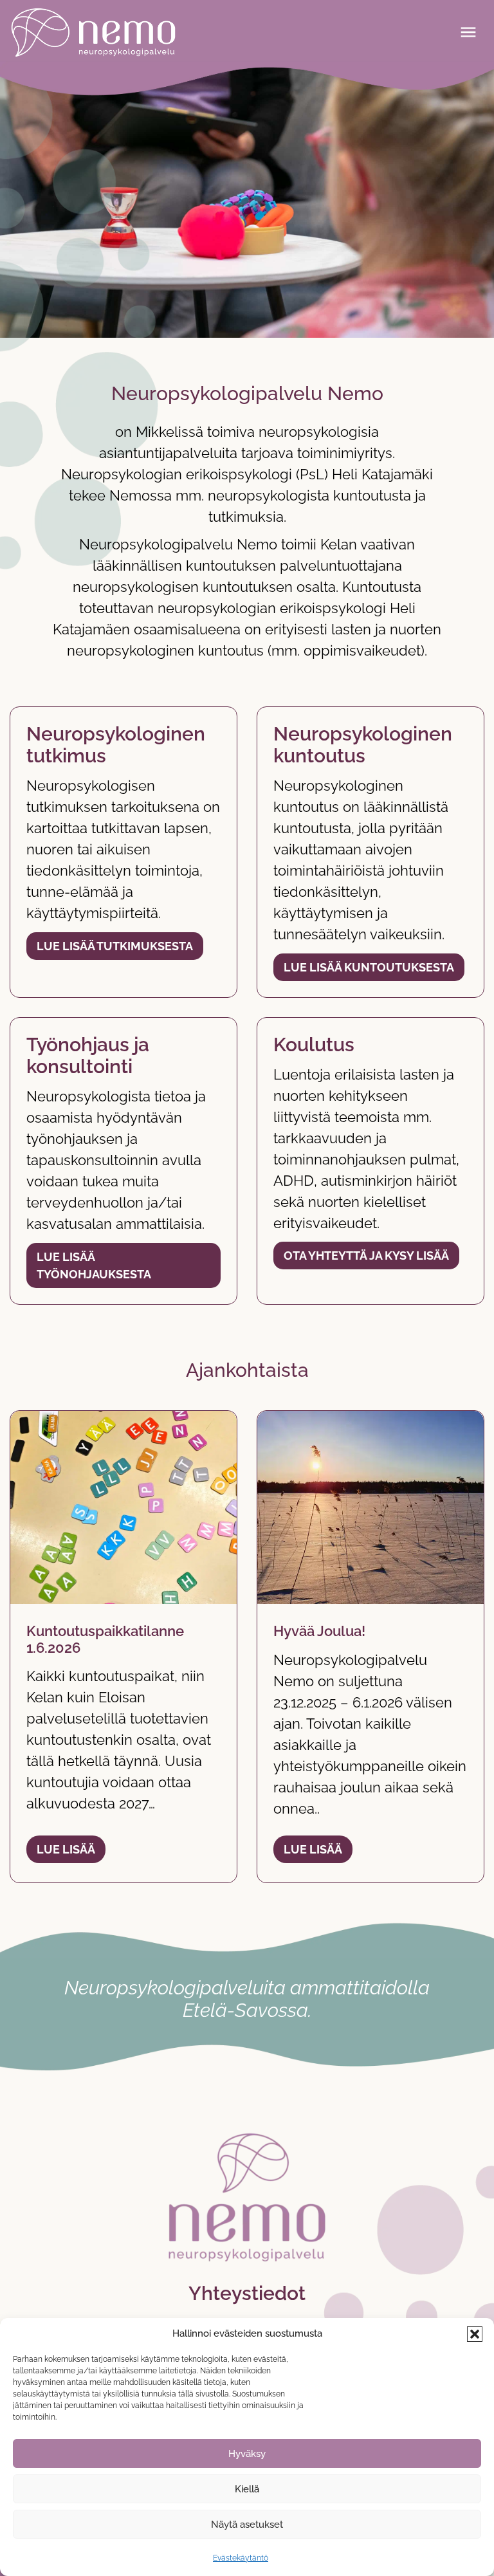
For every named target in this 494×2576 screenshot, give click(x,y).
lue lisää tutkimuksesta (115, 946)
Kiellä (247, 2489)
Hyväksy (247, 2454)
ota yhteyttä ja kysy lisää (366, 1256)
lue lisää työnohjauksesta (94, 1265)
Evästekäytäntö (241, 2558)
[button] (475, 2334)
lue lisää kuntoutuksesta (369, 967)
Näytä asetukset (247, 2525)
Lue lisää (66, 1849)
